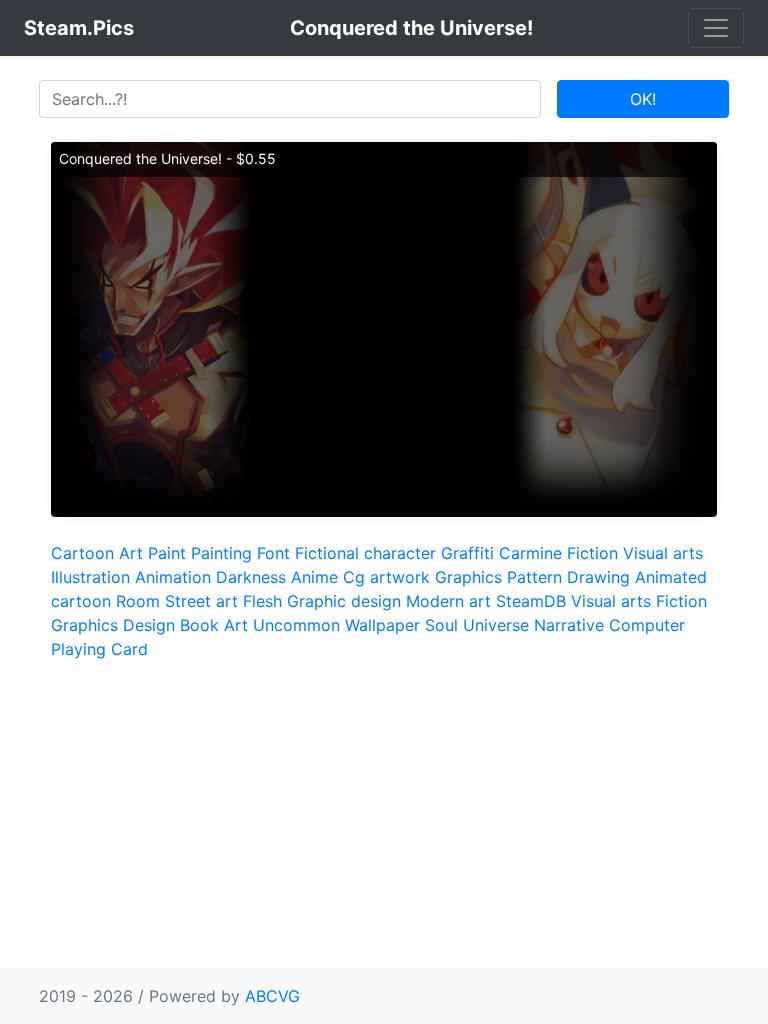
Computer (647, 625)
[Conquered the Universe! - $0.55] (384, 328)
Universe (496, 625)
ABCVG (272, 996)
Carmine (530, 553)
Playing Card (99, 649)
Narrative (569, 625)
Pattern (534, 577)
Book (199, 625)
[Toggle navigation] (716, 28)
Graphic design (344, 601)
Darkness (251, 577)
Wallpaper (382, 625)
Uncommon (296, 625)
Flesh (262, 601)
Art (131, 553)
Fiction (592, 553)
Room (138, 601)
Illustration (90, 577)
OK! (643, 99)
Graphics (468, 577)
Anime (314, 577)
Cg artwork (386, 577)
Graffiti (467, 553)
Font (273, 553)
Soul (441, 625)
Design (149, 625)
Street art (201, 601)
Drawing (598, 577)
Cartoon (82, 553)
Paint (167, 553)
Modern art (448, 601)
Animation (173, 577)
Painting (221, 553)
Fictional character (365, 553)
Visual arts (663, 553)
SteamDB (531, 601)
